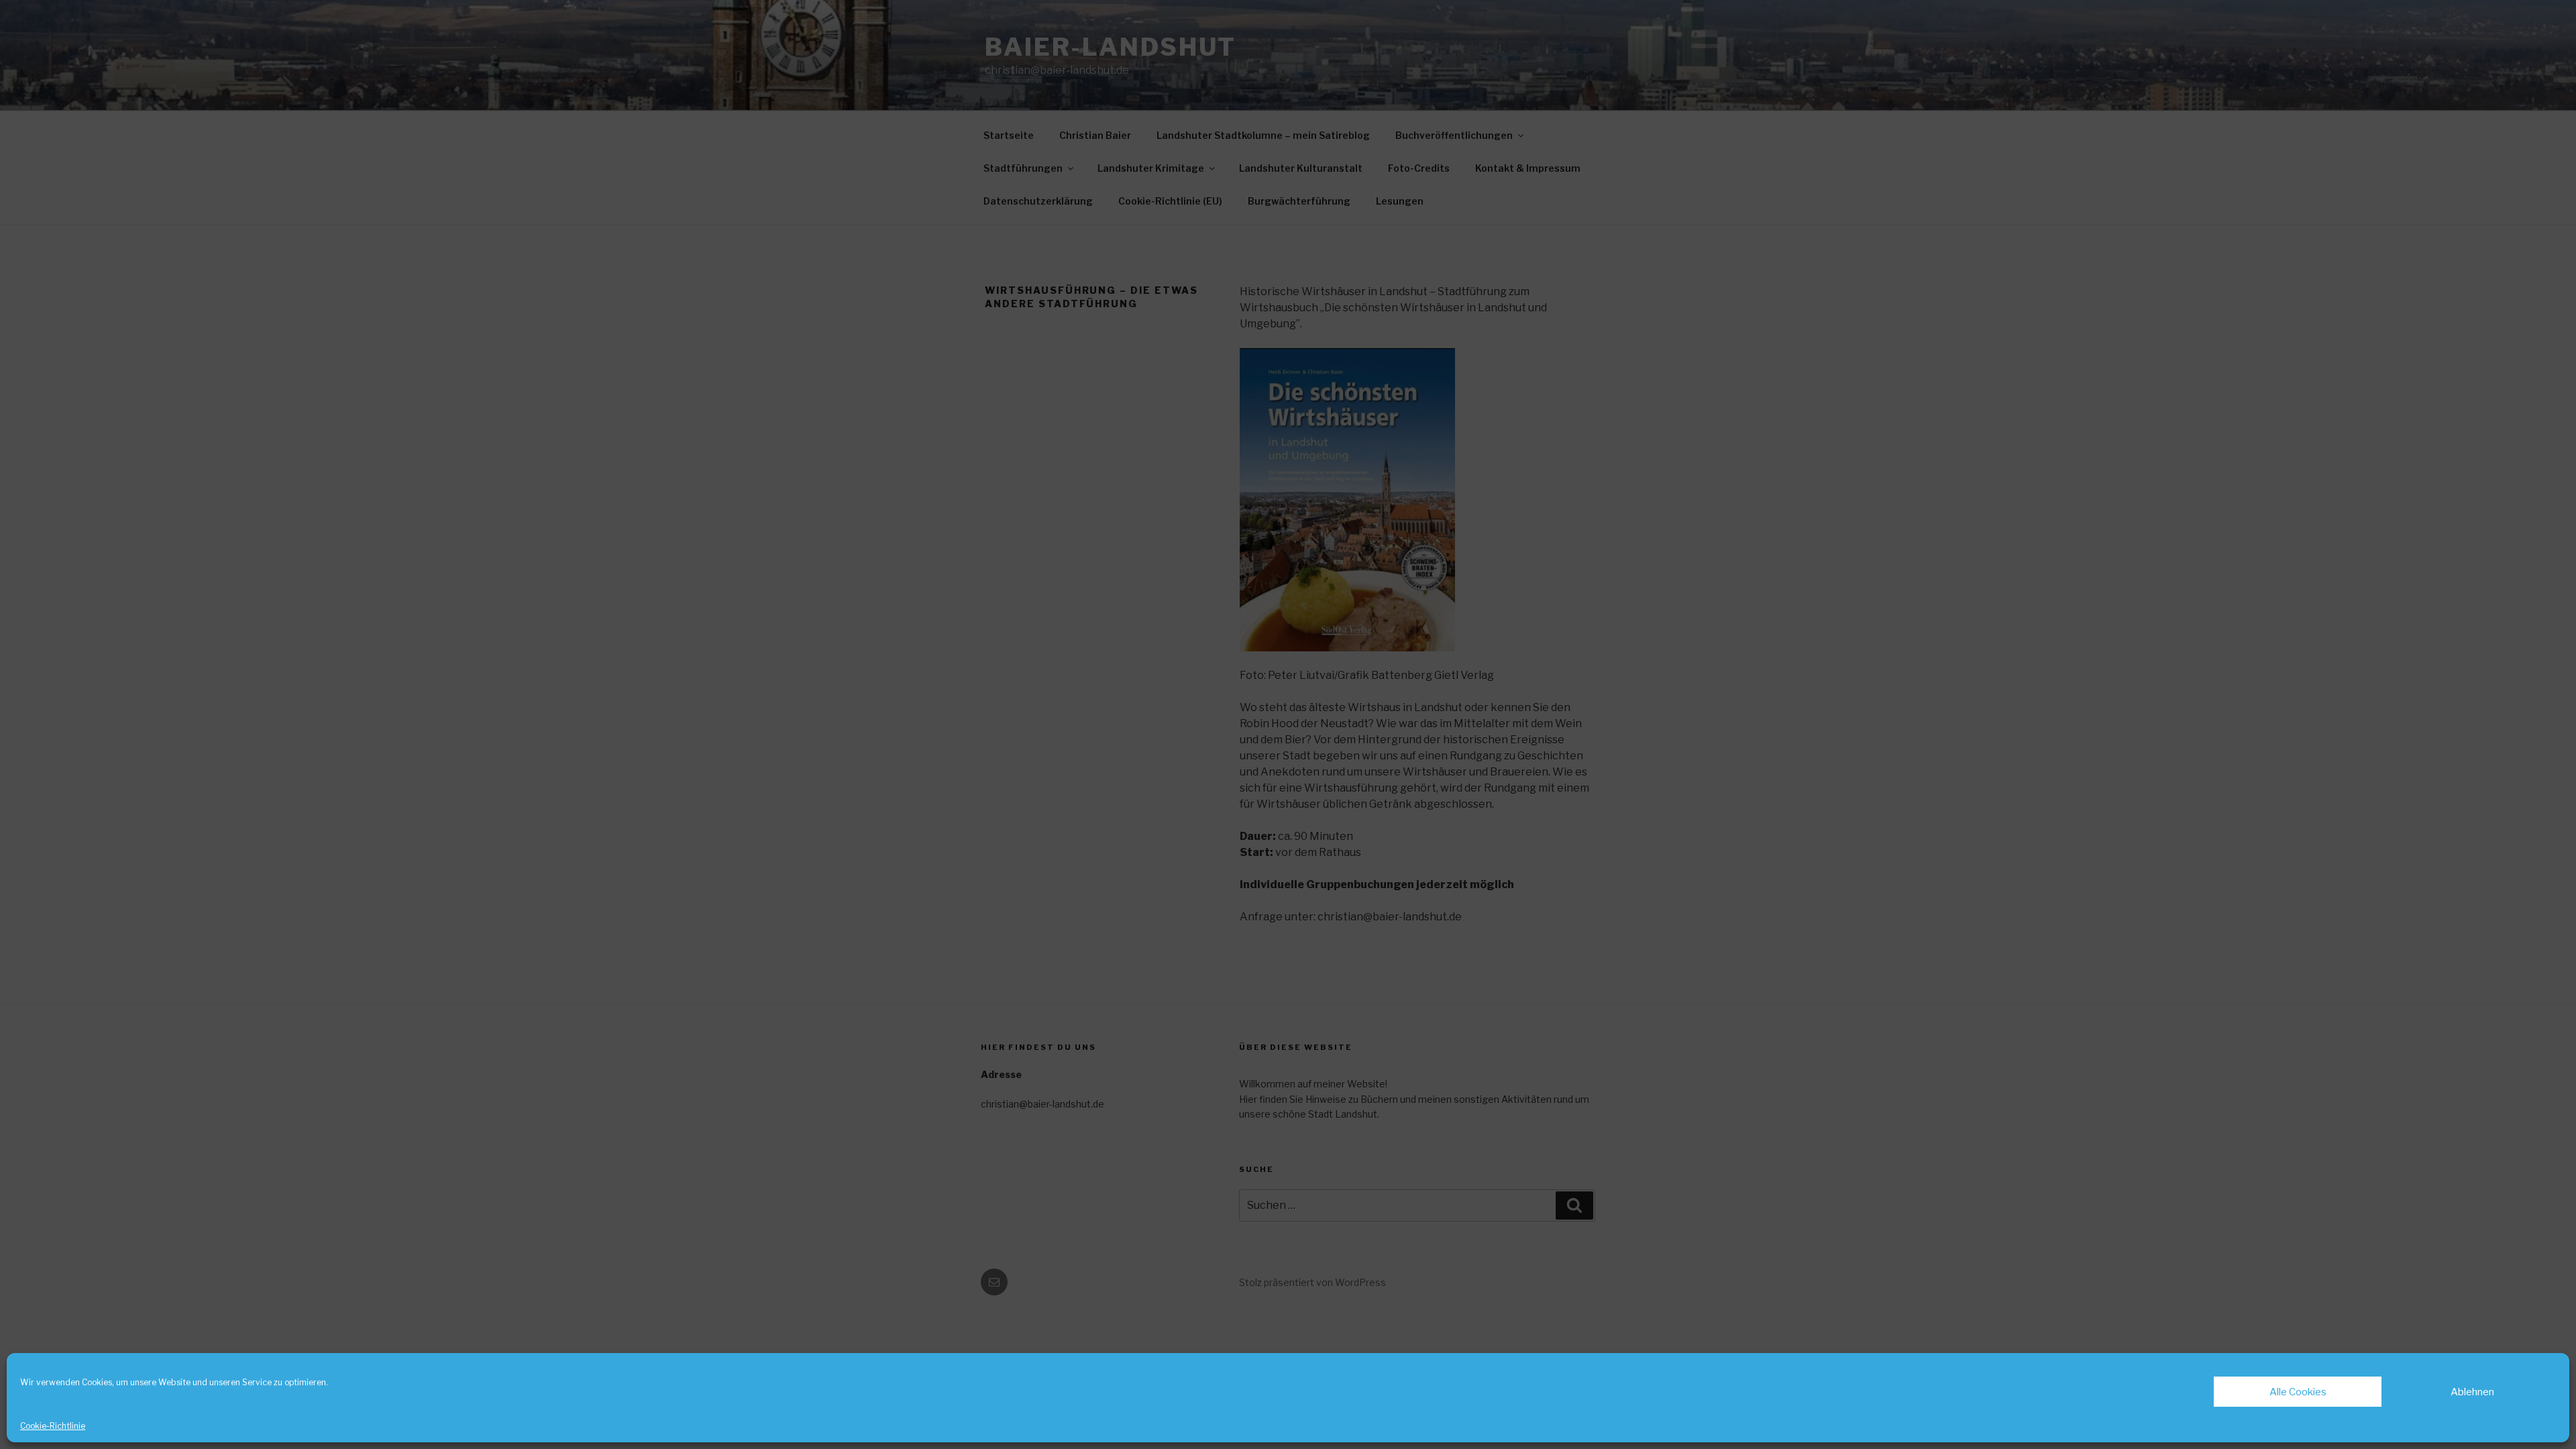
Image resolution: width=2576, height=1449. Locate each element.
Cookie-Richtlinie (53, 1426)
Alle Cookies (2298, 1392)
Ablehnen (2472, 1392)
